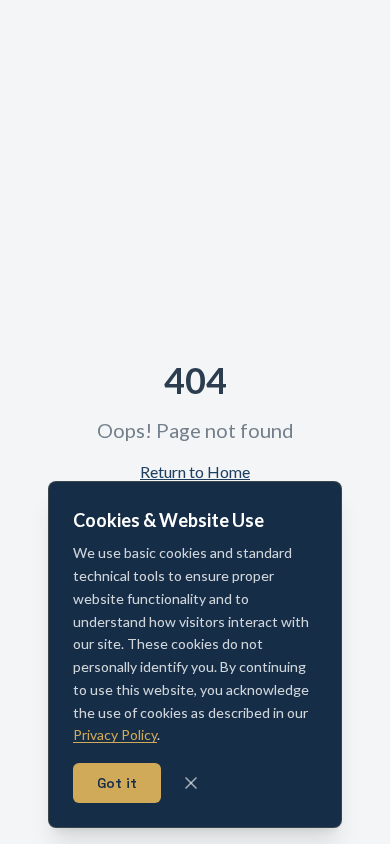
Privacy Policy (115, 734)
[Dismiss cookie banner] (191, 783)
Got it (117, 783)
